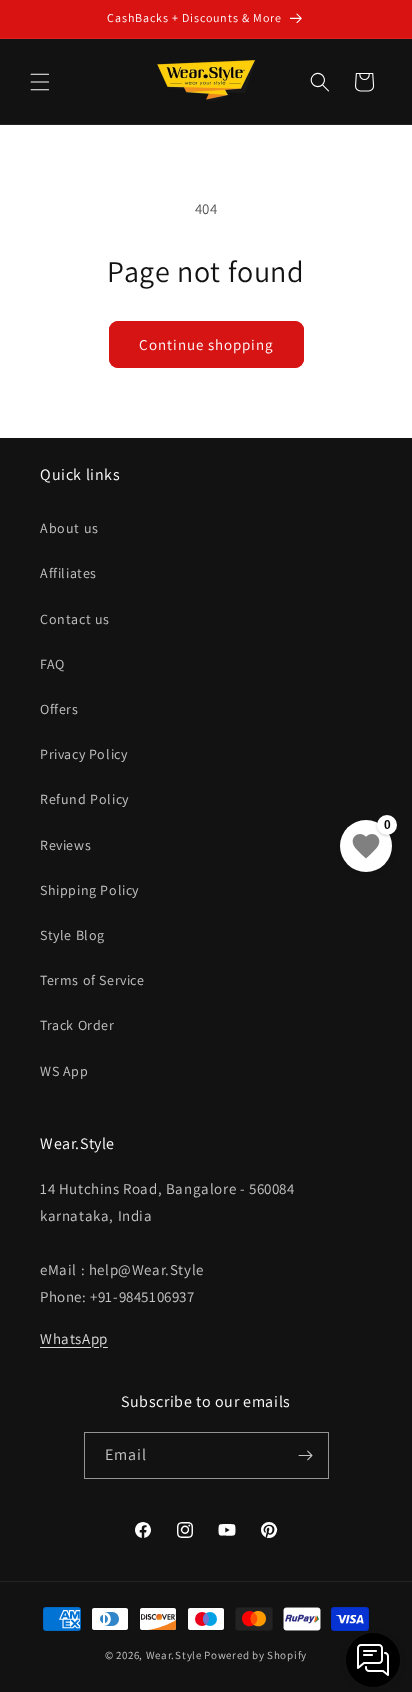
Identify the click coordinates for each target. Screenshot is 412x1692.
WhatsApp (74, 1338)
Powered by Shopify (255, 1655)
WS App (64, 1071)
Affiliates (68, 573)
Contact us (75, 619)
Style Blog (72, 935)
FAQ (52, 664)
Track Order (77, 1025)
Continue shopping (206, 344)
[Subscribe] (306, 1455)
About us (69, 528)
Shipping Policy (89, 890)
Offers (59, 709)
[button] (40, 82)
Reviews (65, 845)
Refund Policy (84, 799)
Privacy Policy (83, 754)
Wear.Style (174, 1655)
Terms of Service (92, 980)
